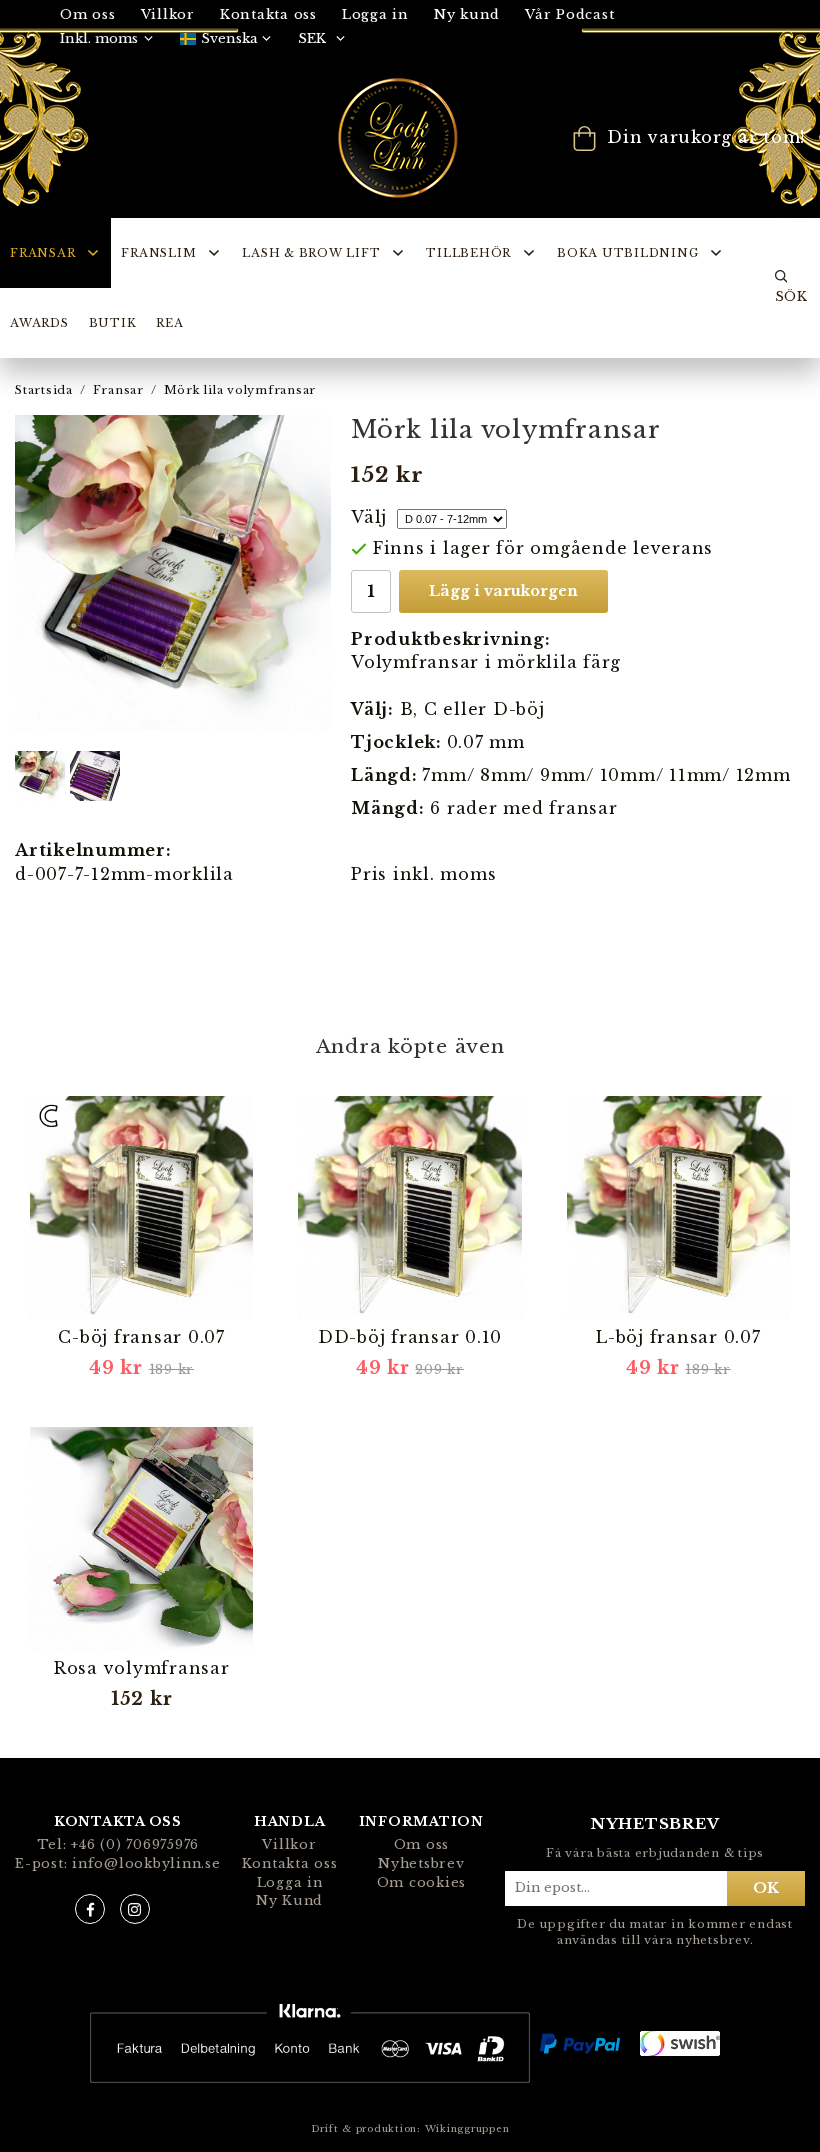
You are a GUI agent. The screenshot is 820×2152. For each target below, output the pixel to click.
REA (169, 323)
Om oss (422, 1844)
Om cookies (422, 1882)
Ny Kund (289, 1900)
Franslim (158, 253)
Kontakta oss (268, 14)
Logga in (375, 14)
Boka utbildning (627, 253)
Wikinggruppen (467, 2129)
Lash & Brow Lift (311, 253)
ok (766, 1888)
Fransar (42, 253)
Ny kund (467, 14)
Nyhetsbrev (421, 1863)
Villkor (289, 1844)
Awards (39, 323)
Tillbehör (468, 253)
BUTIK (113, 323)
